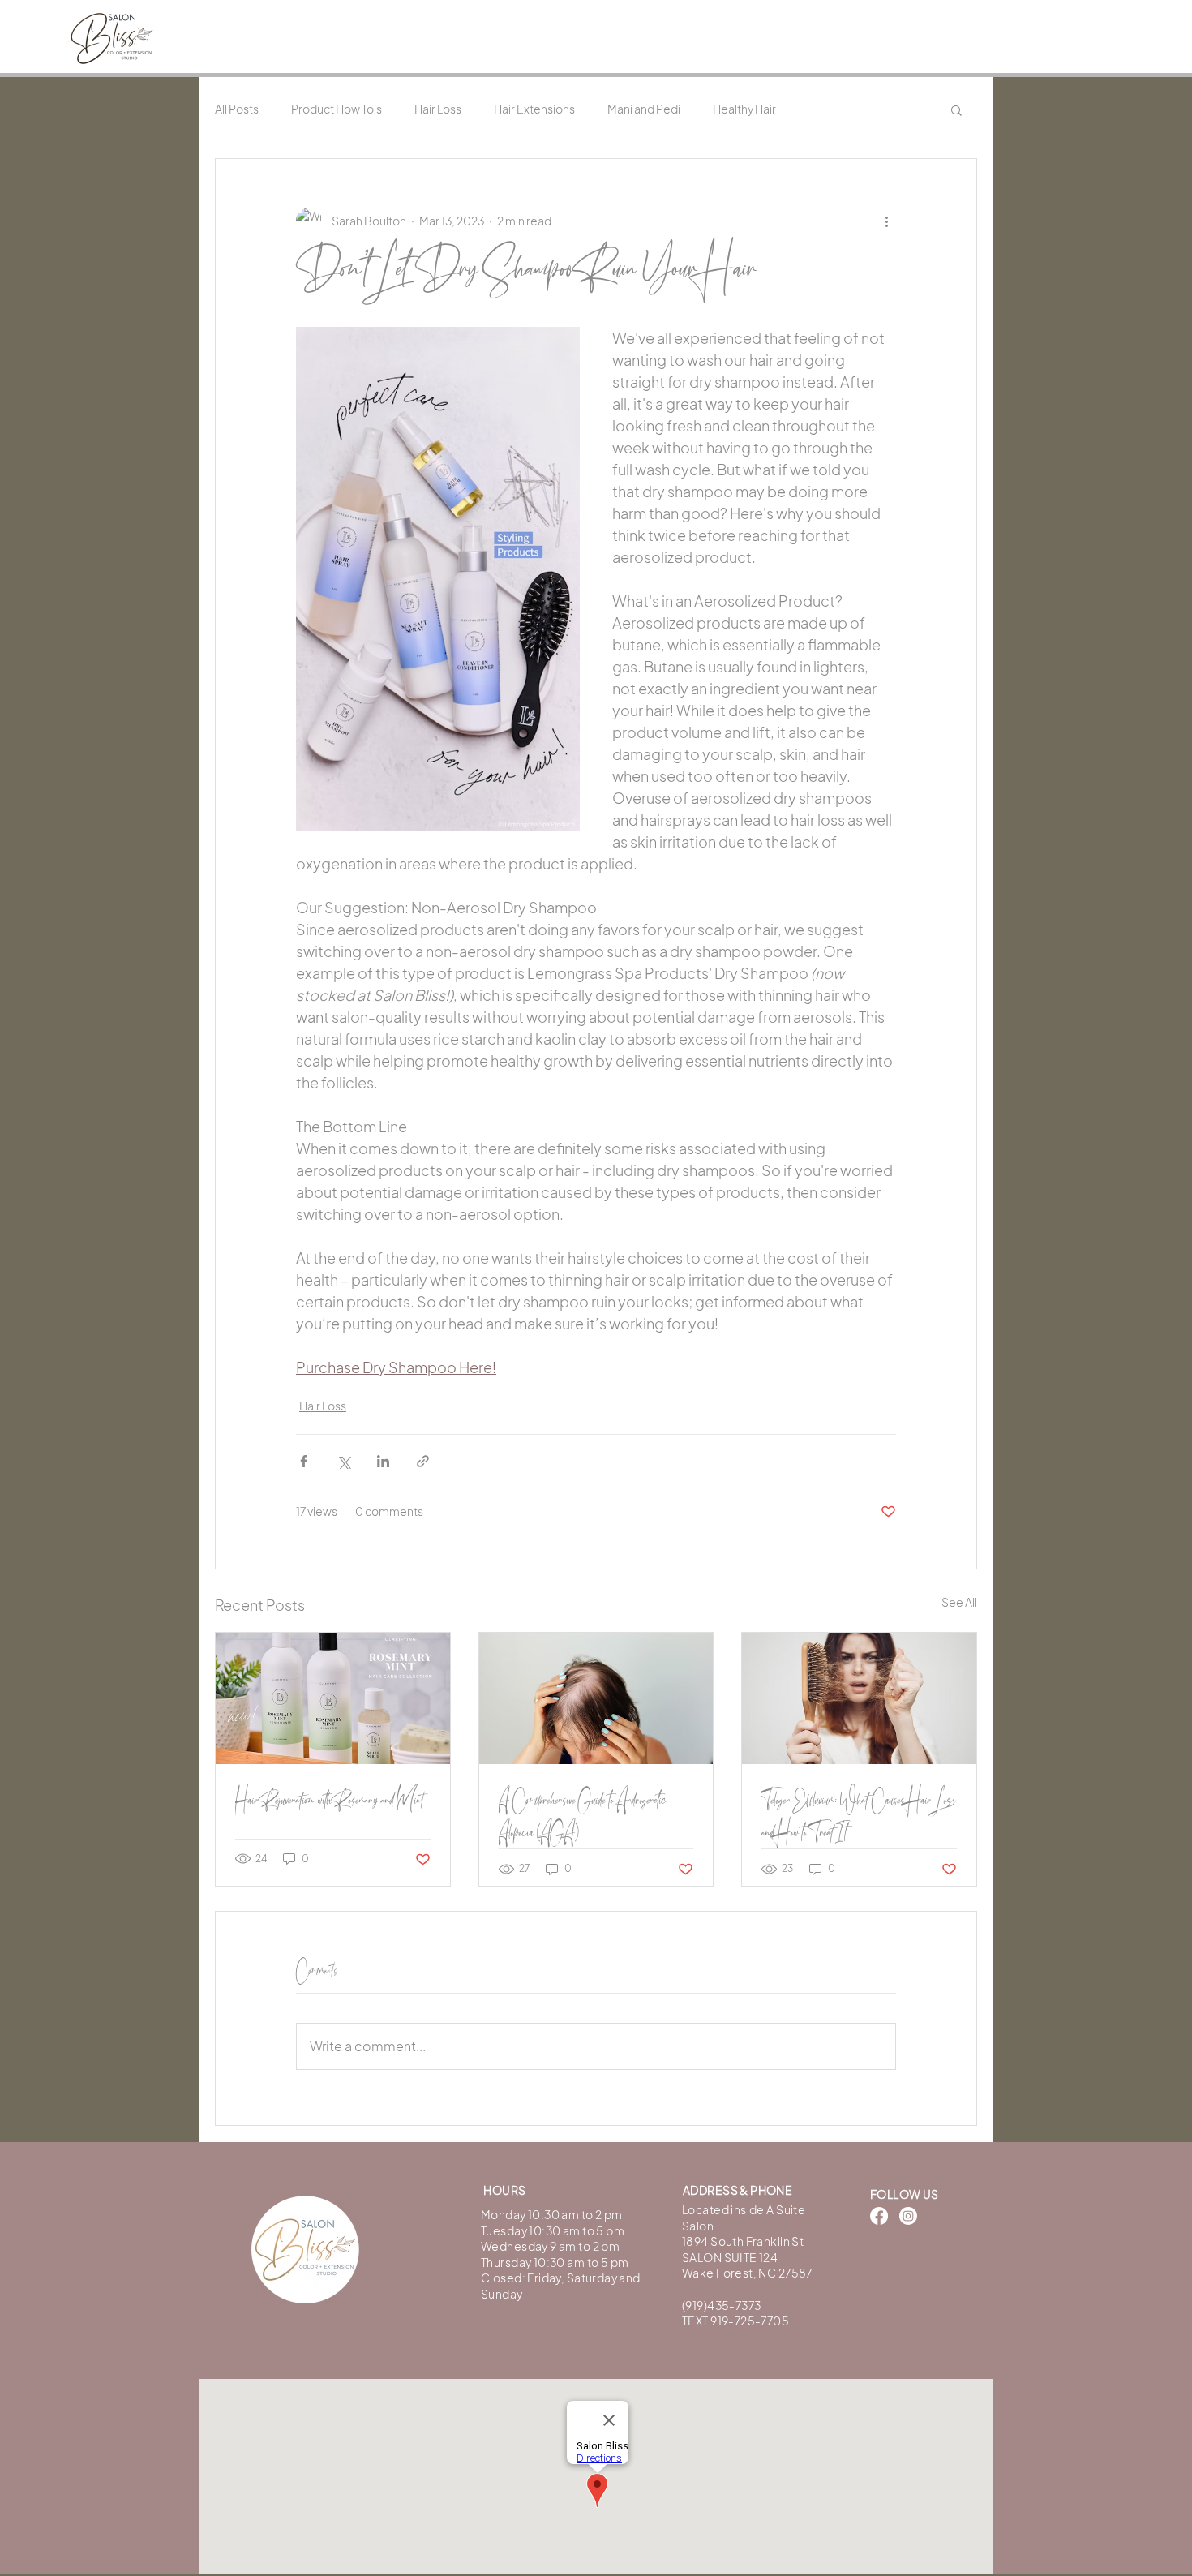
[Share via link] (423, 1461)
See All (959, 1602)
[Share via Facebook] (304, 1461)
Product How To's (337, 109)
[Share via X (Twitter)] (343, 1461)
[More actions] (886, 221)
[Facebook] (879, 2216)
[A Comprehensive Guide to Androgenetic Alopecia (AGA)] (596, 1698)
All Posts (237, 109)
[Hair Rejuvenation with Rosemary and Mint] (333, 1698)
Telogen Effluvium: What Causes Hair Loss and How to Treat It (859, 1816)
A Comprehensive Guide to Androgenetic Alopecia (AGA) (583, 1816)
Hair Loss (438, 109)
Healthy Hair (744, 109)
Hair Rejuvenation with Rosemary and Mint (329, 1800)
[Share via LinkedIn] (383, 1461)
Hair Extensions (534, 109)
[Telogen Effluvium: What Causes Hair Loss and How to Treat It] (859, 1698)
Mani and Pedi (644, 109)
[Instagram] (908, 2216)
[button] (956, 109)
